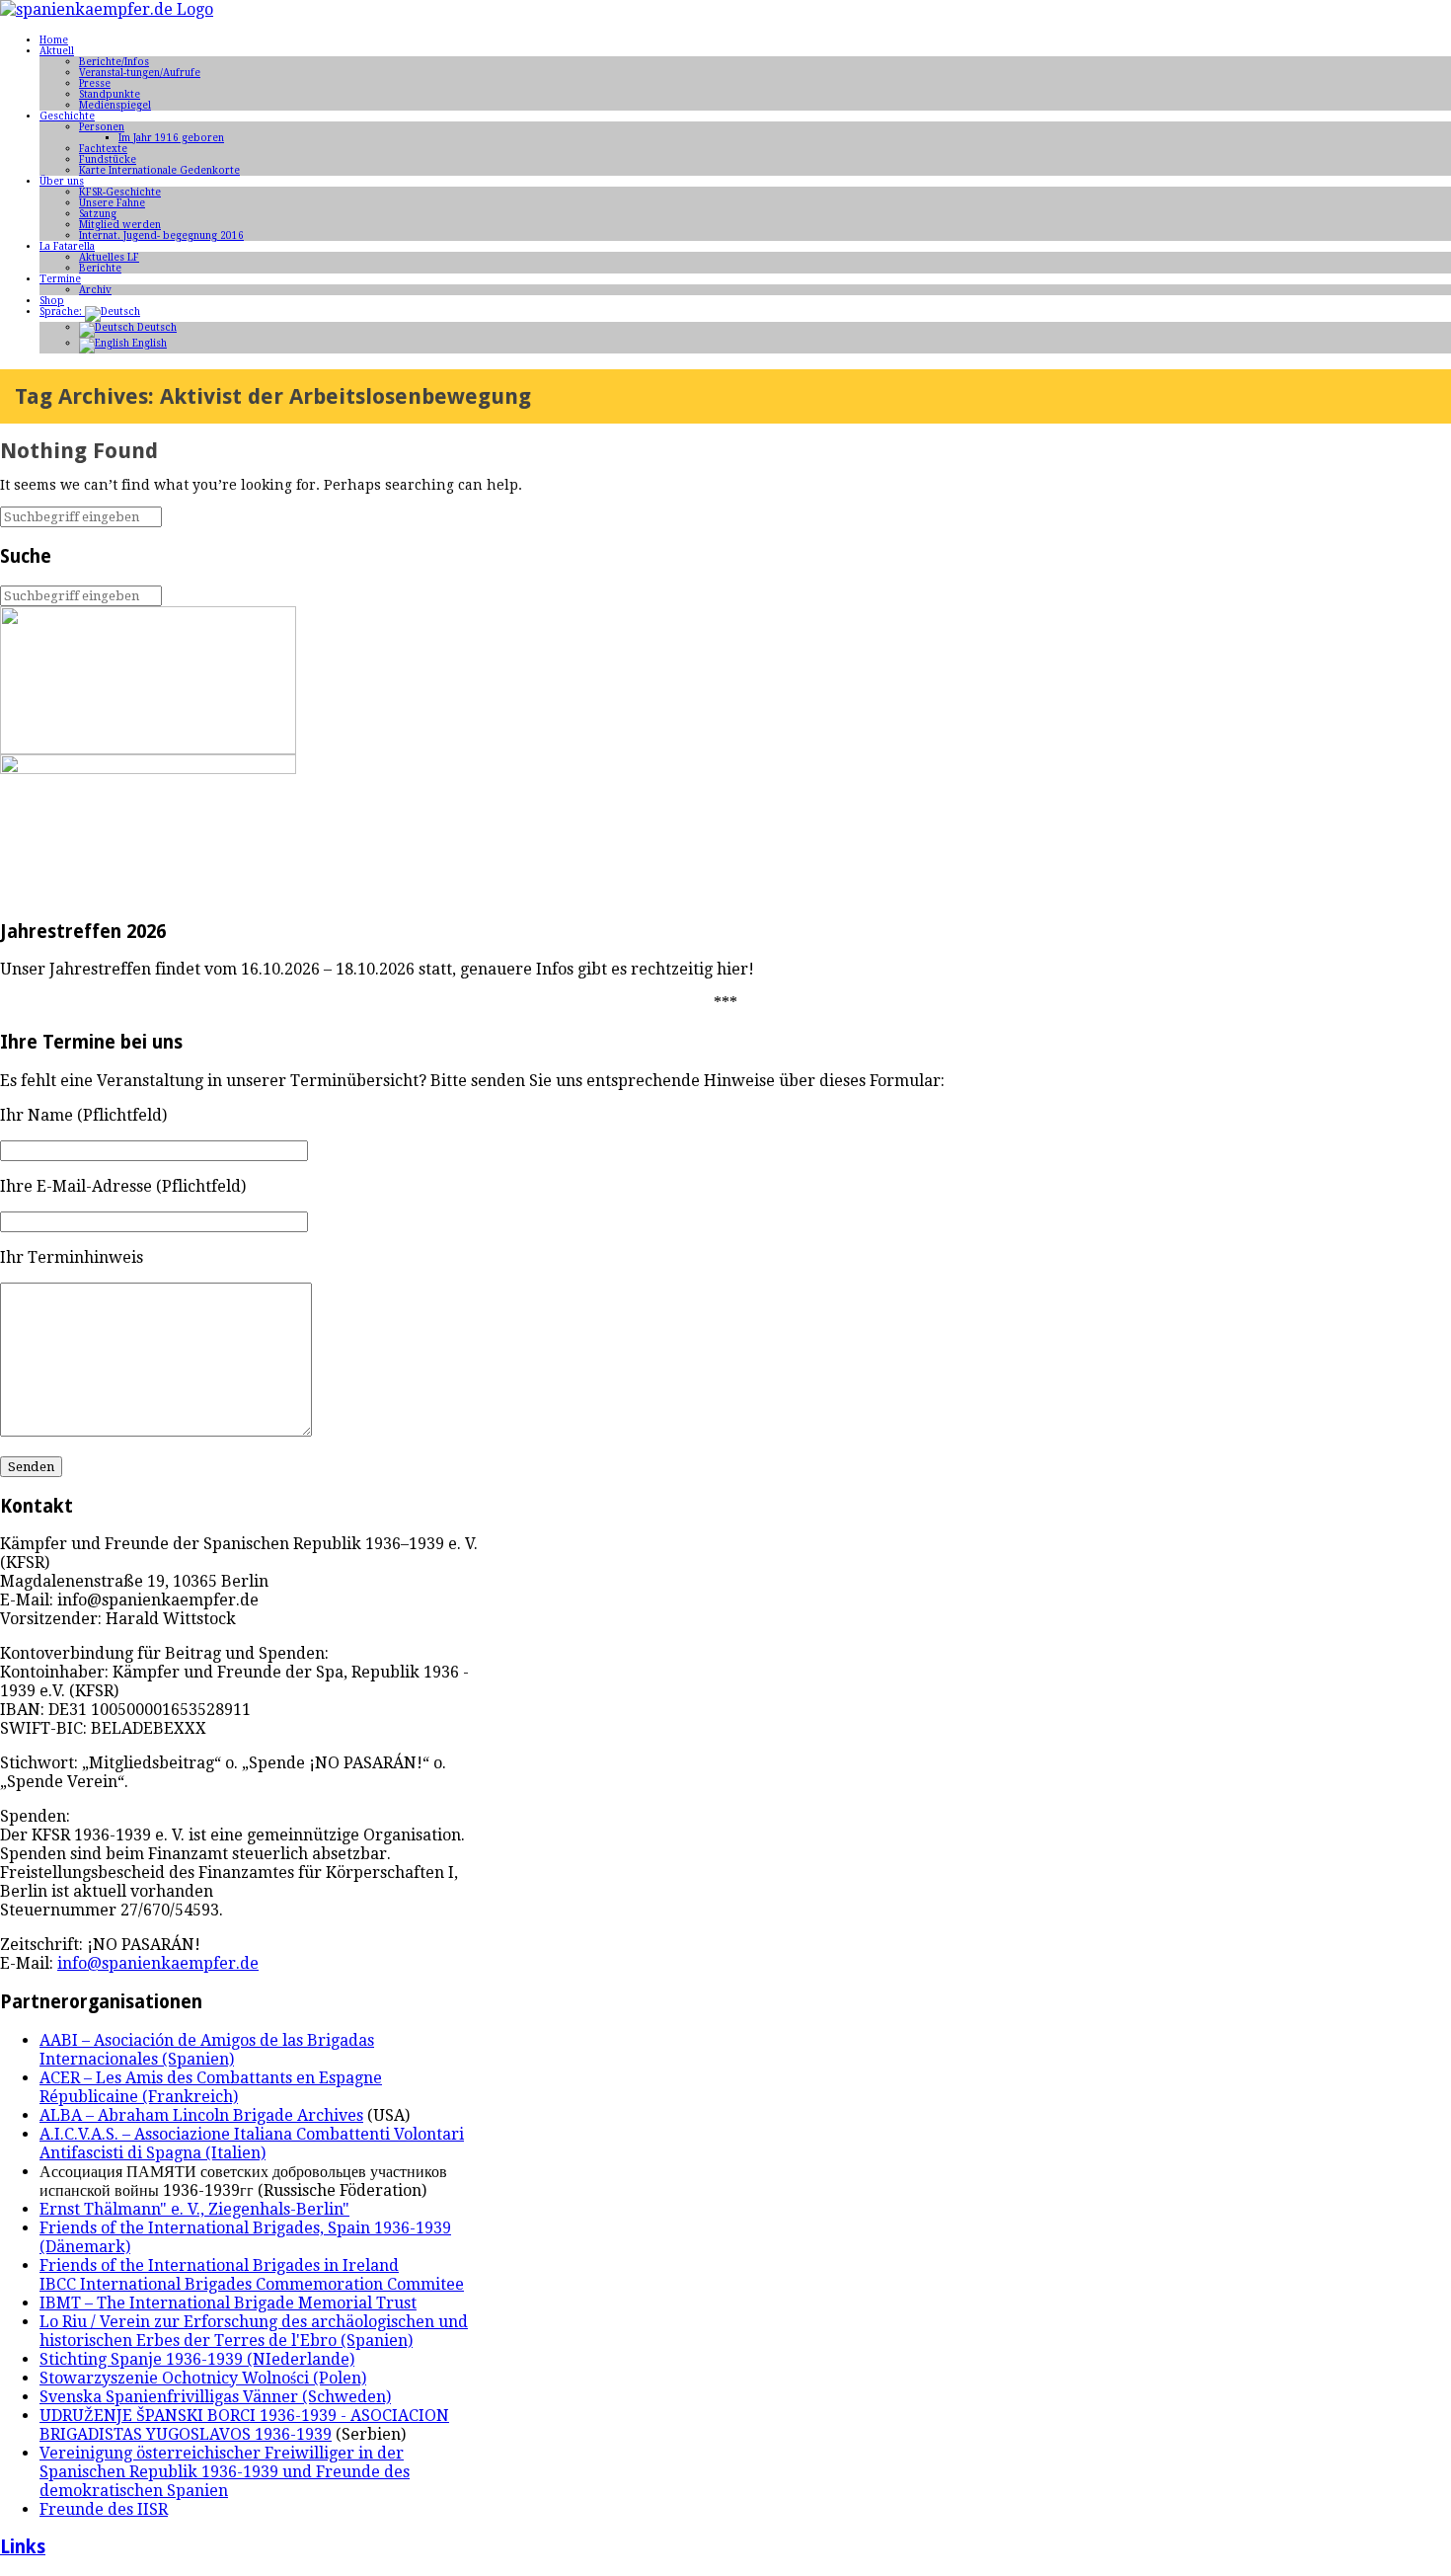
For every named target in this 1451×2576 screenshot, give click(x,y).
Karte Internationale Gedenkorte (159, 170)
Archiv (95, 290)
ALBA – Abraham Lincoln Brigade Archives (201, 2115)
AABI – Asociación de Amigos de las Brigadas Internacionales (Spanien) (207, 2050)
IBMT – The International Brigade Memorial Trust (228, 2303)
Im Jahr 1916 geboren (171, 138)
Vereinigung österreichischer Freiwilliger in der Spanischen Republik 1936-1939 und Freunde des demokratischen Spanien (225, 2472)
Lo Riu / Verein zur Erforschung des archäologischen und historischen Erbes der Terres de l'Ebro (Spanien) (254, 2331)
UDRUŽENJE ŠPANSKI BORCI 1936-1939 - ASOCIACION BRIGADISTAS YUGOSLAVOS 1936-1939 (244, 2425)
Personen (102, 127)
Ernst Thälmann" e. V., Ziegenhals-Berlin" (194, 2209)
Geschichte (67, 116)
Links (23, 2547)
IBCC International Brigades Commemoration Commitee (252, 2284)
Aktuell (57, 51)
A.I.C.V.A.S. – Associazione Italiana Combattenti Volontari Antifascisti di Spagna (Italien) (252, 2144)
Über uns (62, 181)
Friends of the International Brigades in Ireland (219, 2265)
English (148, 343)
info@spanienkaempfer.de (158, 1963)
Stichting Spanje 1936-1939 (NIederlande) (197, 2359)
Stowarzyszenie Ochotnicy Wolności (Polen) (203, 2378)
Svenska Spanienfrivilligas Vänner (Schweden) (215, 2397)
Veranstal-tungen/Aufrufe (140, 73)
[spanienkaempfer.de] (107, 9)
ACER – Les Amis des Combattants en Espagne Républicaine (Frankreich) (211, 2087)
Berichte (100, 268)
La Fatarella (67, 246)
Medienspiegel (115, 105)
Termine (60, 279)
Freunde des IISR (104, 2509)
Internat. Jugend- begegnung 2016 (161, 235)
